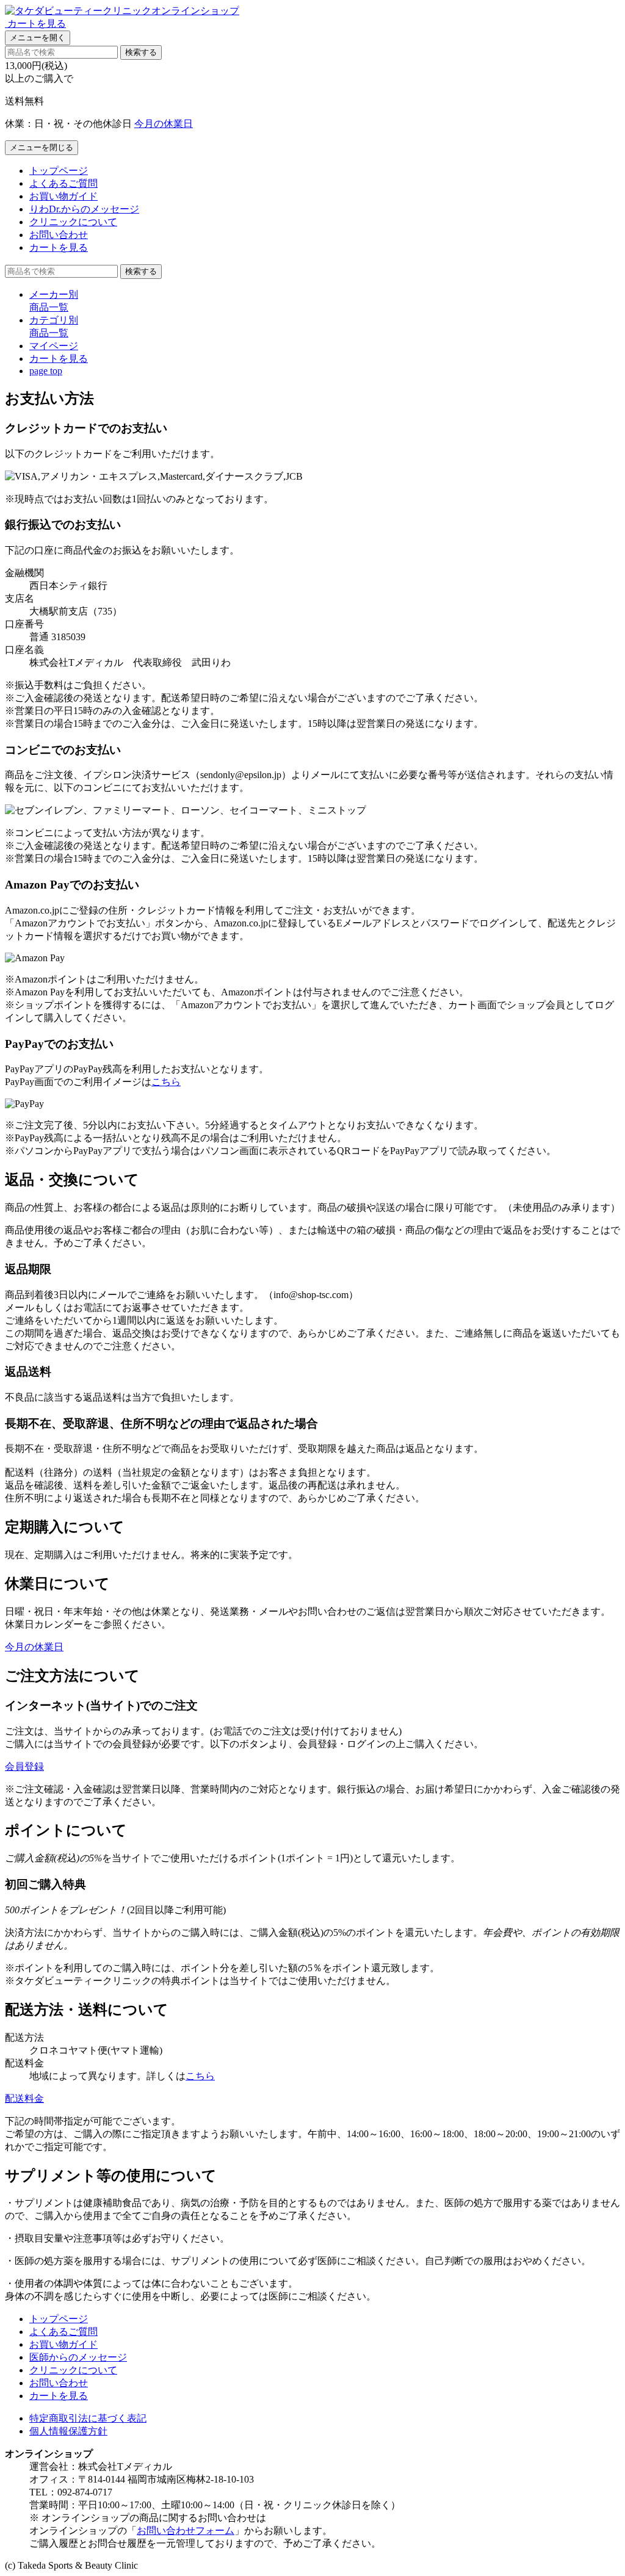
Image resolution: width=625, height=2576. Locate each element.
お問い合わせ (59, 235)
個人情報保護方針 (68, 2431)
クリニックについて (73, 222)
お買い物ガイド (63, 196)
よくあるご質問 (63, 183)
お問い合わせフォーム (186, 2531)
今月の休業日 (164, 124)
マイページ (54, 346)
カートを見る (59, 247)
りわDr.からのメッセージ (84, 209)
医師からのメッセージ (78, 2357)
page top (46, 371)
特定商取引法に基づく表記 (88, 2418)
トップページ (59, 171)
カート (59, 359)
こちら (166, 1082)
